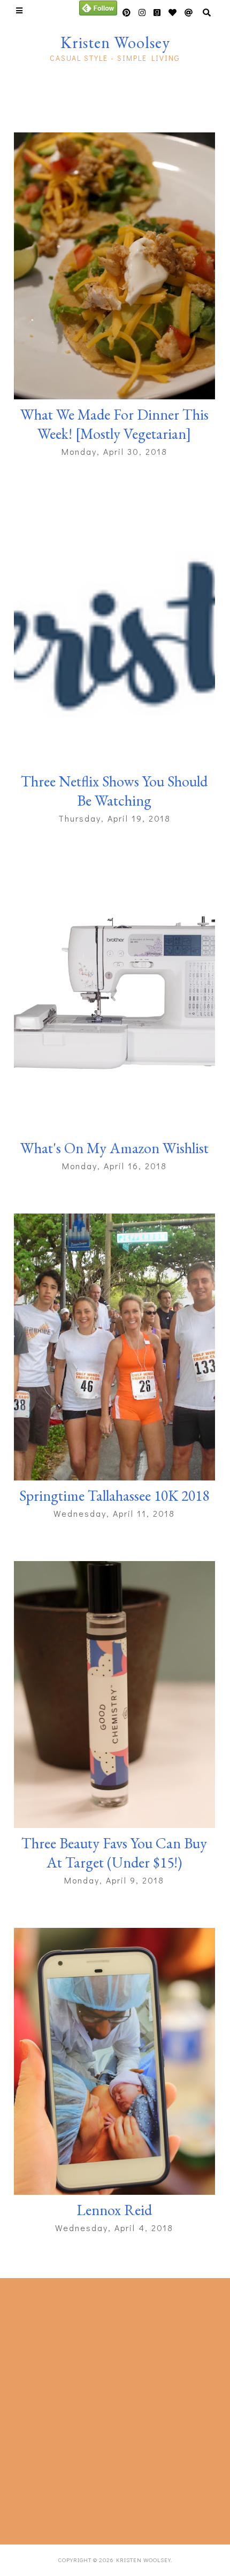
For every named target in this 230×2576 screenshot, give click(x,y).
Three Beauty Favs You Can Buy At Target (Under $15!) (114, 1853)
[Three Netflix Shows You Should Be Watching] (114, 633)
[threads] (173, 13)
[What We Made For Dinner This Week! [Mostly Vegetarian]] (114, 266)
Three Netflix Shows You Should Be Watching (114, 791)
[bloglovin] (189, 13)
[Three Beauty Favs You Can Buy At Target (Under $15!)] (114, 1695)
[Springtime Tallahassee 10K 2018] (114, 1347)
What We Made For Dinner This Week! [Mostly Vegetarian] (114, 424)
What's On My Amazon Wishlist (114, 1148)
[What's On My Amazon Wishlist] (114, 999)
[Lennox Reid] (114, 2061)
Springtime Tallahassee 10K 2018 (114, 1495)
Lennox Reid (114, 2210)
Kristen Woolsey (115, 42)
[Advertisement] (115, 2409)
